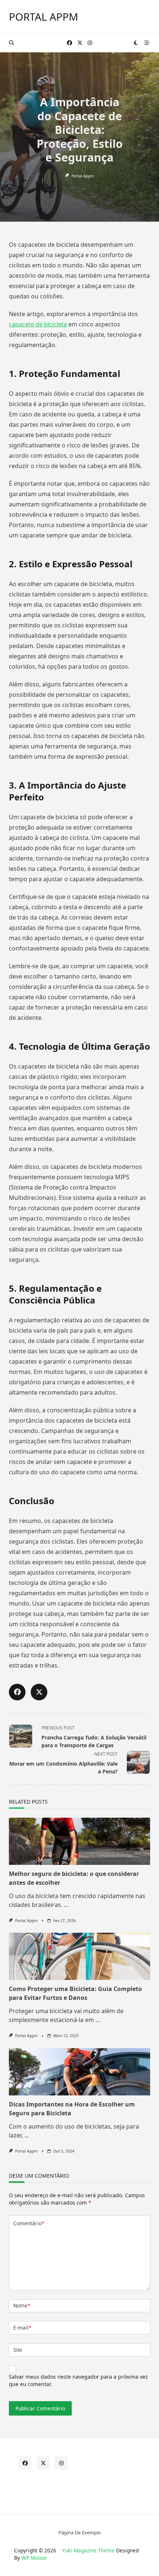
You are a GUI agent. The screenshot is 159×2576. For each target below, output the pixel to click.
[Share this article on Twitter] (39, 1692)
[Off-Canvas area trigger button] (147, 43)
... (66, 1905)
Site (18, 2350)
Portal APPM (43, 17)
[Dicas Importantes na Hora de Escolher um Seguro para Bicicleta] (79, 2072)
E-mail (22, 2328)
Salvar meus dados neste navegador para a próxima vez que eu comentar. (78, 2380)
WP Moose (34, 2558)
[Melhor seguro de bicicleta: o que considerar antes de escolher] (79, 1841)
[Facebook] (70, 43)
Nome (22, 2305)
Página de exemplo (80, 2532)
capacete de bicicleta (38, 324)
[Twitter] (80, 43)
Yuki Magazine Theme (88, 2550)
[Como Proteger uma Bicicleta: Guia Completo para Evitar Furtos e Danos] (79, 1956)
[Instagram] (90, 43)
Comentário (29, 2223)
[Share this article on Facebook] (17, 1692)
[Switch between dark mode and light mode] (136, 43)
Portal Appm (83, 176)
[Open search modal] (11, 43)
